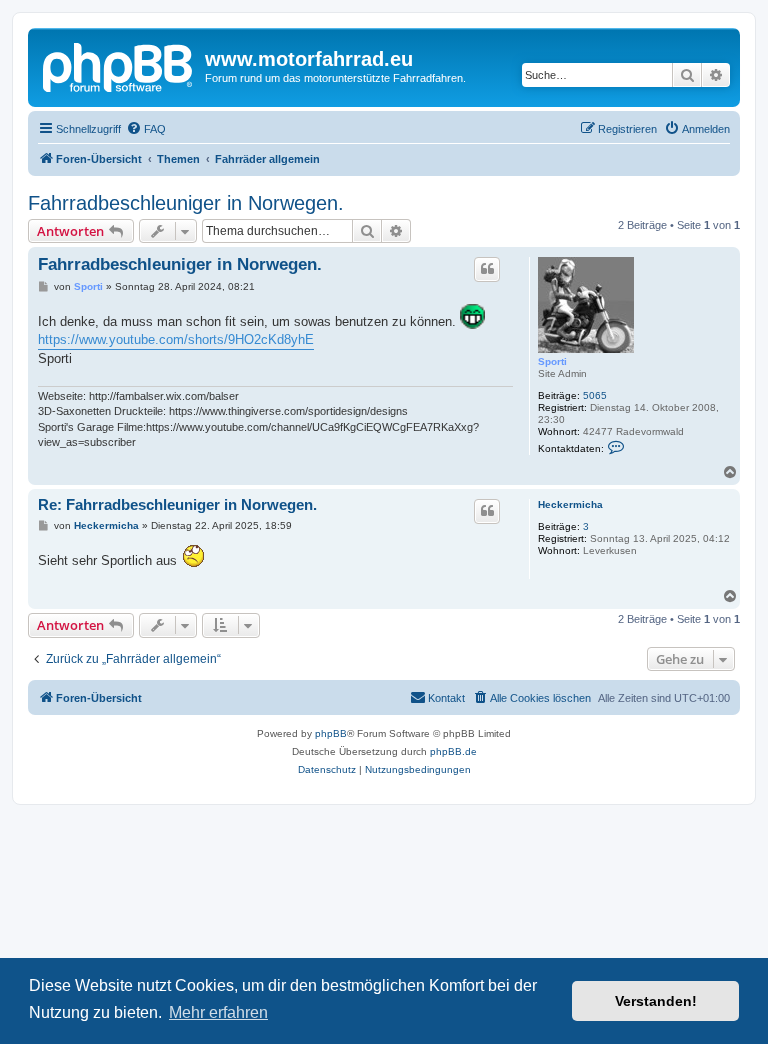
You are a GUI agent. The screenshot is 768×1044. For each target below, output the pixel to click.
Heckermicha (570, 504)
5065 (595, 395)
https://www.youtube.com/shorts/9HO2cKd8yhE (176, 339)
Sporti (552, 361)
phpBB (331, 733)
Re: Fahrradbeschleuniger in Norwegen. (177, 504)
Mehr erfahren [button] (218, 1012)
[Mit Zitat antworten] (487, 269)
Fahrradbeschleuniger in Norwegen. (186, 203)
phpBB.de (453, 751)
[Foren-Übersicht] (119, 65)
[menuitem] (146, 129)
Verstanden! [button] (656, 1001)
